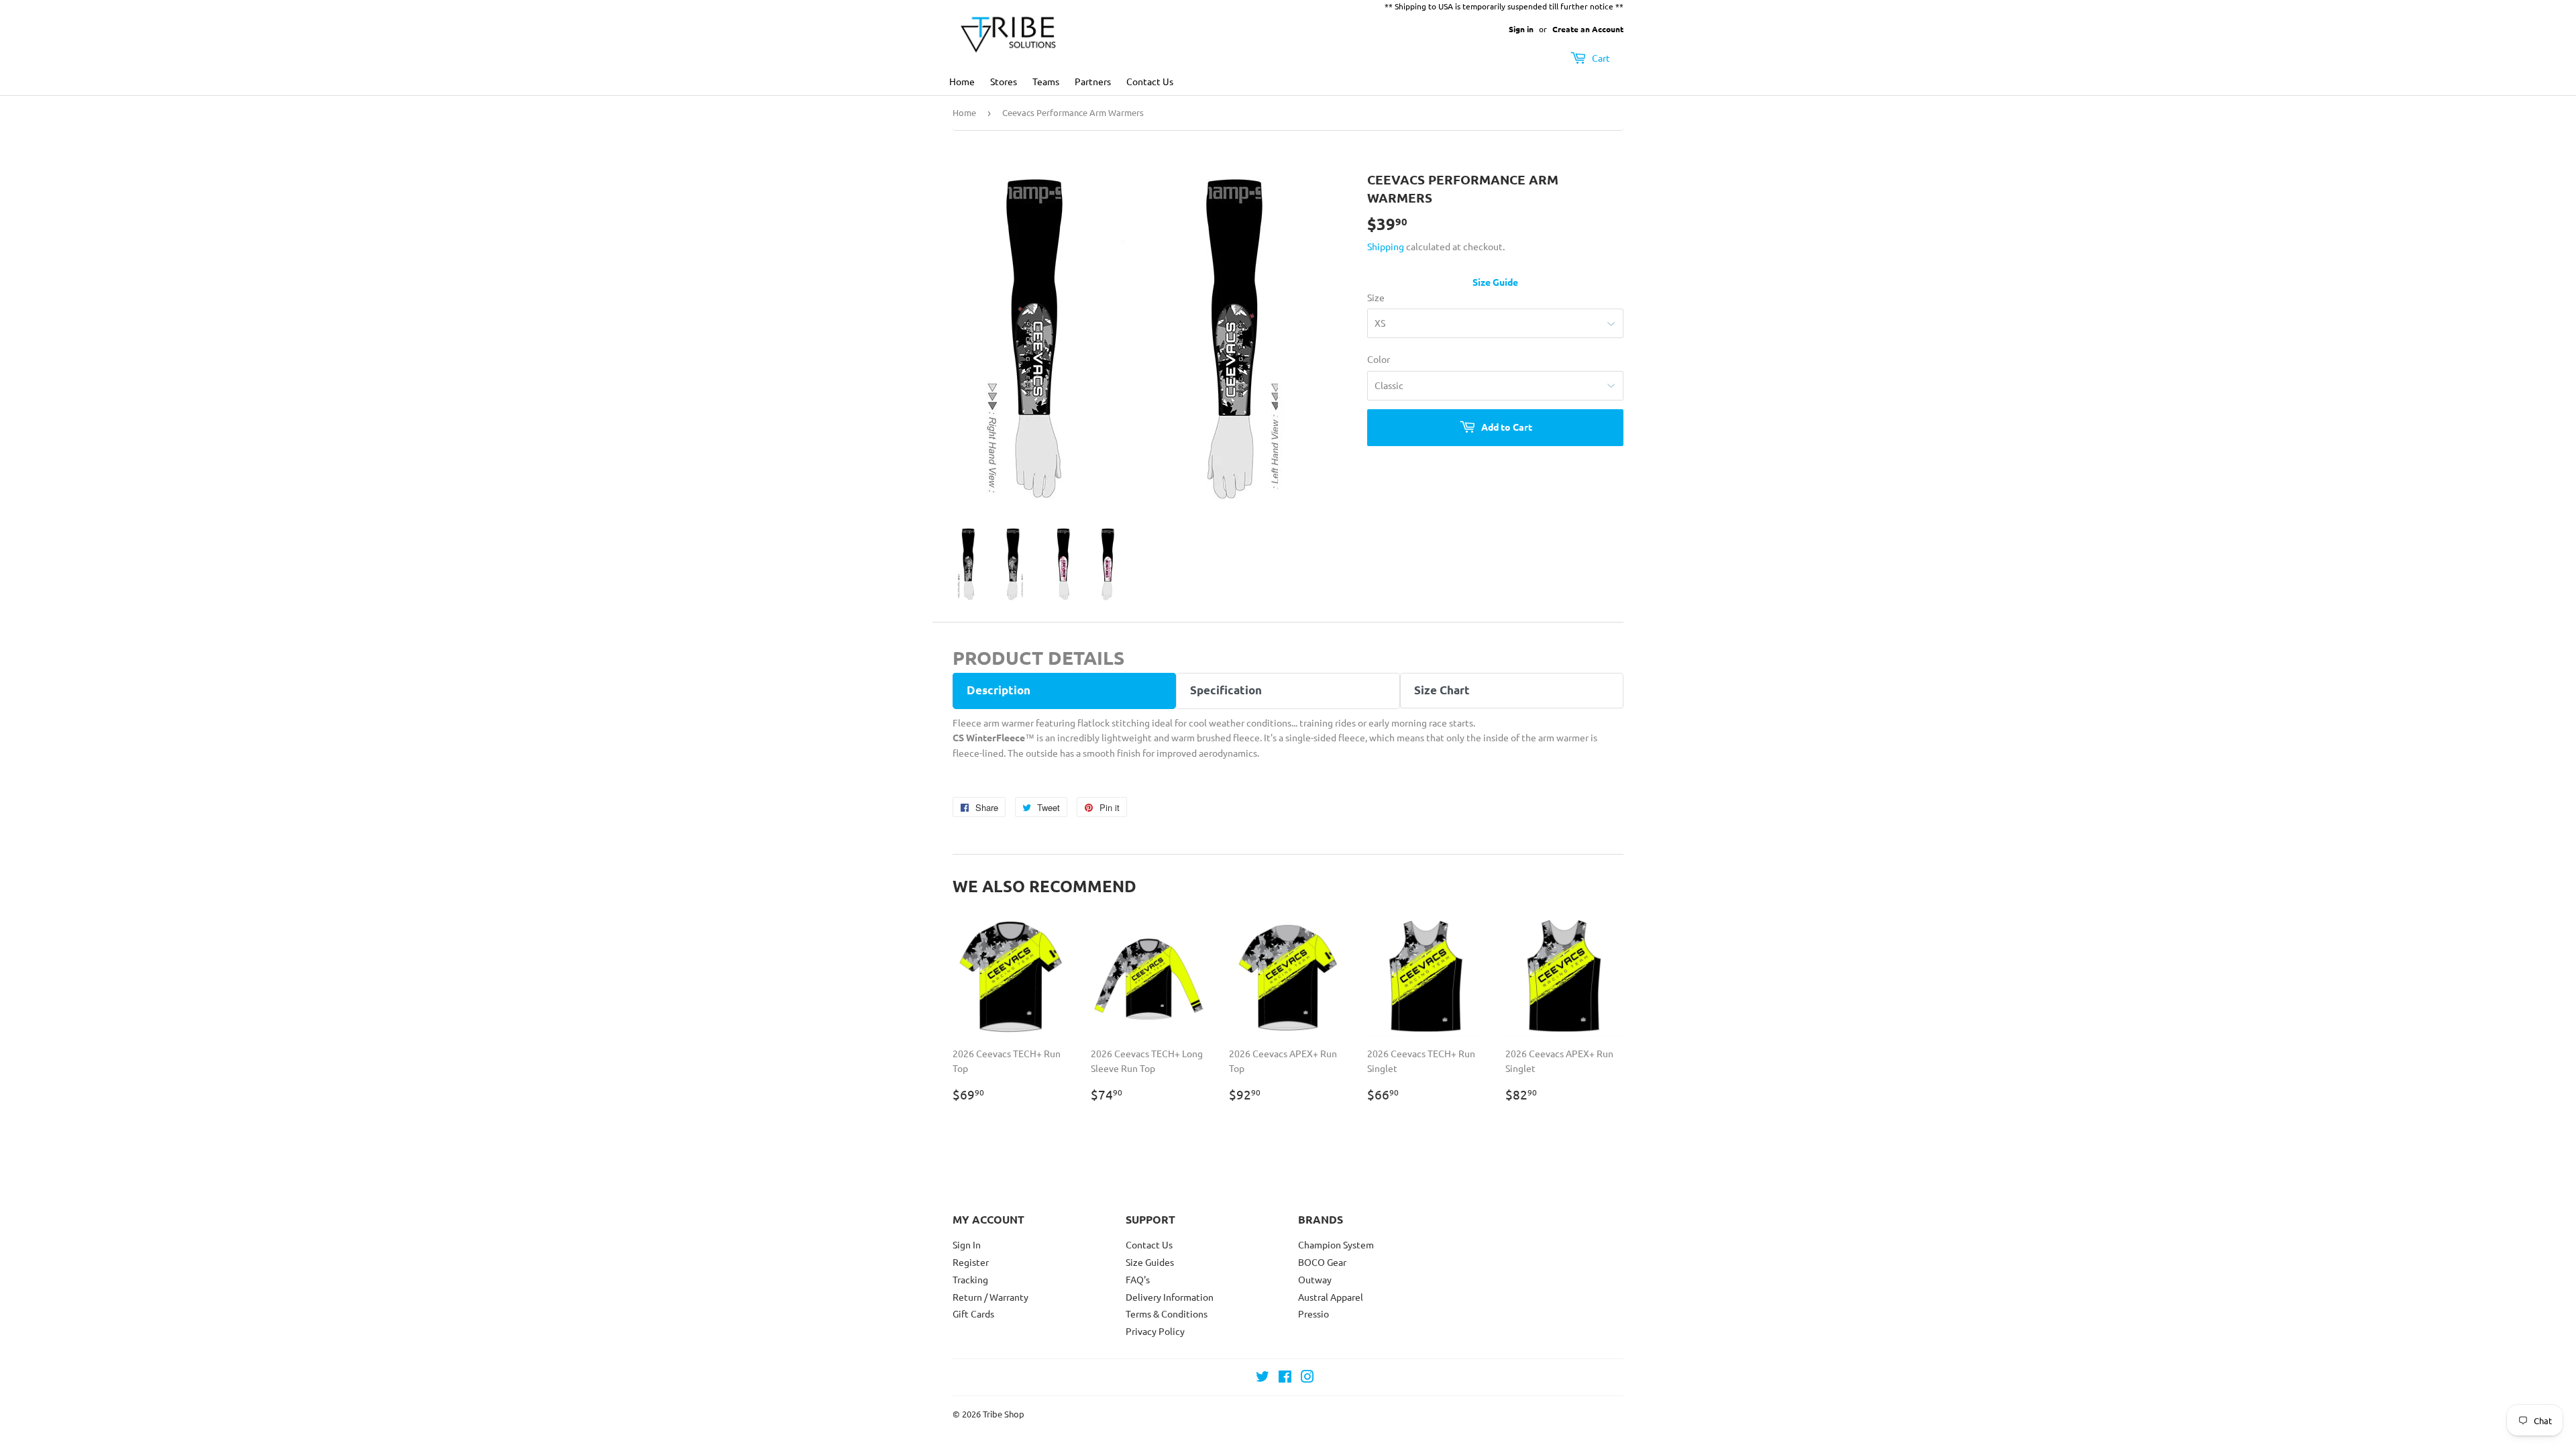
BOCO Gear (1322, 1262)
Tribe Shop (1004, 1414)
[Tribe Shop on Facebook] (1285, 1378)
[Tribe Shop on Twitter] (1263, 1378)
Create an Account (1588, 29)
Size (1376, 297)
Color (1379, 359)
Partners (1093, 81)
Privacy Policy (1155, 1331)
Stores (1004, 81)
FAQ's (1138, 1279)
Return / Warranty (990, 1297)
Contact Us (1150, 81)
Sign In (967, 1244)
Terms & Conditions (1167, 1313)
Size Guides (1150, 1262)
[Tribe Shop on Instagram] (1307, 1378)
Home (962, 81)
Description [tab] (999, 690)
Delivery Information (1170, 1297)
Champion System (1336, 1244)
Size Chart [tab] (1442, 690)
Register (971, 1262)
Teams (1046, 81)
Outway (1315, 1279)
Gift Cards (973, 1313)
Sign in (1521, 29)
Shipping (1386, 246)
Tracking (970, 1279)
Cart (1600, 58)
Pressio (1313, 1313)
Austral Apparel (1331, 1297)
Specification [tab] (1226, 690)
